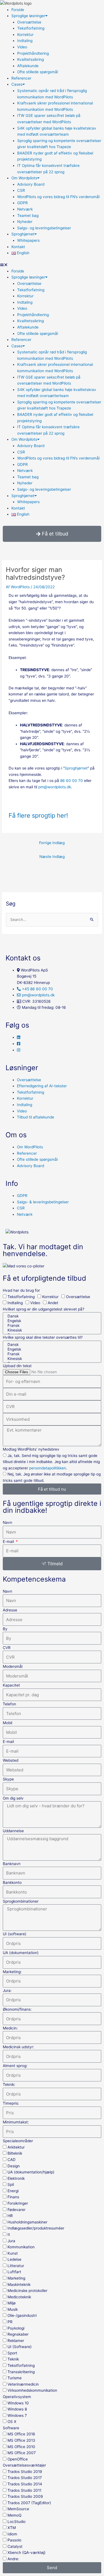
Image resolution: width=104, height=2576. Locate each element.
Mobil (7, 1723)
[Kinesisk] (51, 1330)
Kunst (13, 2253)
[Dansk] (51, 1316)
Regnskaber (18, 2334)
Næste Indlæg (52, 857)
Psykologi (16, 2328)
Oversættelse (29, 22)
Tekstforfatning (31, 28)
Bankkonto (12, 1882)
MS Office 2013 (21, 2440)
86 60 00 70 (72, 781)
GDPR (22, 203)
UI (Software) (20, 2347)
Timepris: (11, 2103)
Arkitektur (16, 2147)
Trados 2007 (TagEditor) (29, 2503)
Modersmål (13, 1666)
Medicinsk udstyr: (18, 2047)
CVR (7, 1648)
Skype (8, 1779)
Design (14, 2166)
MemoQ (14, 2515)
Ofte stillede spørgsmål (38, 72)
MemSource (18, 2509)
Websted (11, 1760)
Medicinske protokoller (27, 2291)
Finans (13, 2197)
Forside (18, 10)
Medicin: (10, 2028)
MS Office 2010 (21, 2447)
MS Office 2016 (21, 2434)
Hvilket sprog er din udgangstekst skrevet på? (44, 1309)
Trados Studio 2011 (24, 2490)
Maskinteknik (19, 2284)
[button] (52, 265)
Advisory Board (31, 184)
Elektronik (16, 2178)
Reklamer (16, 2341)
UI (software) (15, 1934)
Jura (11, 2241)
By (5, 1629)
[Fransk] (51, 1326)
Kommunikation (21, 2247)
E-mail (9, 1542)
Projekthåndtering (33, 53)
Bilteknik (15, 2153)
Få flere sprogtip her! (38, 815)
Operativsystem (17, 2397)
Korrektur (25, 35)
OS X (12, 2422)
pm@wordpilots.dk (55, 787)
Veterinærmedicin (23, 2384)
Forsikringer (18, 2203)
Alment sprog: (15, 2066)
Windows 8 (17, 2409)
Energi (13, 2191)
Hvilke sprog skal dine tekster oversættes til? (43, 1337)
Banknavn (12, 1864)
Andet (53, 1303)
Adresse (10, 1610)
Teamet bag (28, 216)
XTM (12, 2528)
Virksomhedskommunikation (32, 2390)
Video (22, 47)
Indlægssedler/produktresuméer (36, 2228)
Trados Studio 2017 (25, 2478)
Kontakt (18, 247)
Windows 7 (17, 2415)
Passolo (14, 2540)
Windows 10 (18, 2403)
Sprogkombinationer (21, 1901)
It (9, 2234)
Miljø (12, 2303)
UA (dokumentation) (21, 1953)
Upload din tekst (17, 1366)
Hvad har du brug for (21, 1290)
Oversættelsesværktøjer (24, 2465)
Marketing (16, 2278)
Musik (13, 2309)
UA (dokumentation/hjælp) (31, 2172)
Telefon (9, 1704)
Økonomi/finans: (17, 2009)
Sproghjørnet (23, 234)
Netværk (25, 209)
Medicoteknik (19, 2297)
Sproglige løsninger (28, 16)
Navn (7, 1522)
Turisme (15, 2378)
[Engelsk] (51, 1321)
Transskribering (21, 2372)
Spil (11, 2184)
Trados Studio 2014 (25, 2484)
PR (10, 2322)
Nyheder (25, 222)
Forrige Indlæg (52, 843)
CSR (21, 190)
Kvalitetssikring (31, 59)
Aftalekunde (28, 66)
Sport (12, 2353)
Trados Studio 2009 (25, 2496)
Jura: (7, 1991)
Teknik (13, 2359)
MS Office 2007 (22, 2453)
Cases (17, 84)
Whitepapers (28, 240)
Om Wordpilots (24, 178)
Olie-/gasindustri (22, 2315)
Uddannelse (13, 1831)
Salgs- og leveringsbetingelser (44, 228)
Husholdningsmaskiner (27, 2222)
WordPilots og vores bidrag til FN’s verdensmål (58, 197)
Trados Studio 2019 (25, 2472)
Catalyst (15, 2546)
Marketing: (12, 1972)
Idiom (12, 2534)
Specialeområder (18, 2141)
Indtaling (25, 41)
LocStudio (17, 2522)
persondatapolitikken (48, 1468)
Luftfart (14, 2272)
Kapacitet (11, 1685)
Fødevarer (17, 2210)
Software (11, 2428)
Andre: (13, 2559)
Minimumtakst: (16, 2122)
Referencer (21, 78)
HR (10, 2216)
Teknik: (9, 2084)
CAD (12, 2160)
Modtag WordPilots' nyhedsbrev (31, 1449)
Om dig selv (13, 1798)
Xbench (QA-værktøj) (26, 2553)
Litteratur (16, 2266)
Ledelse (14, 2259)
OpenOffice (18, 2459)
